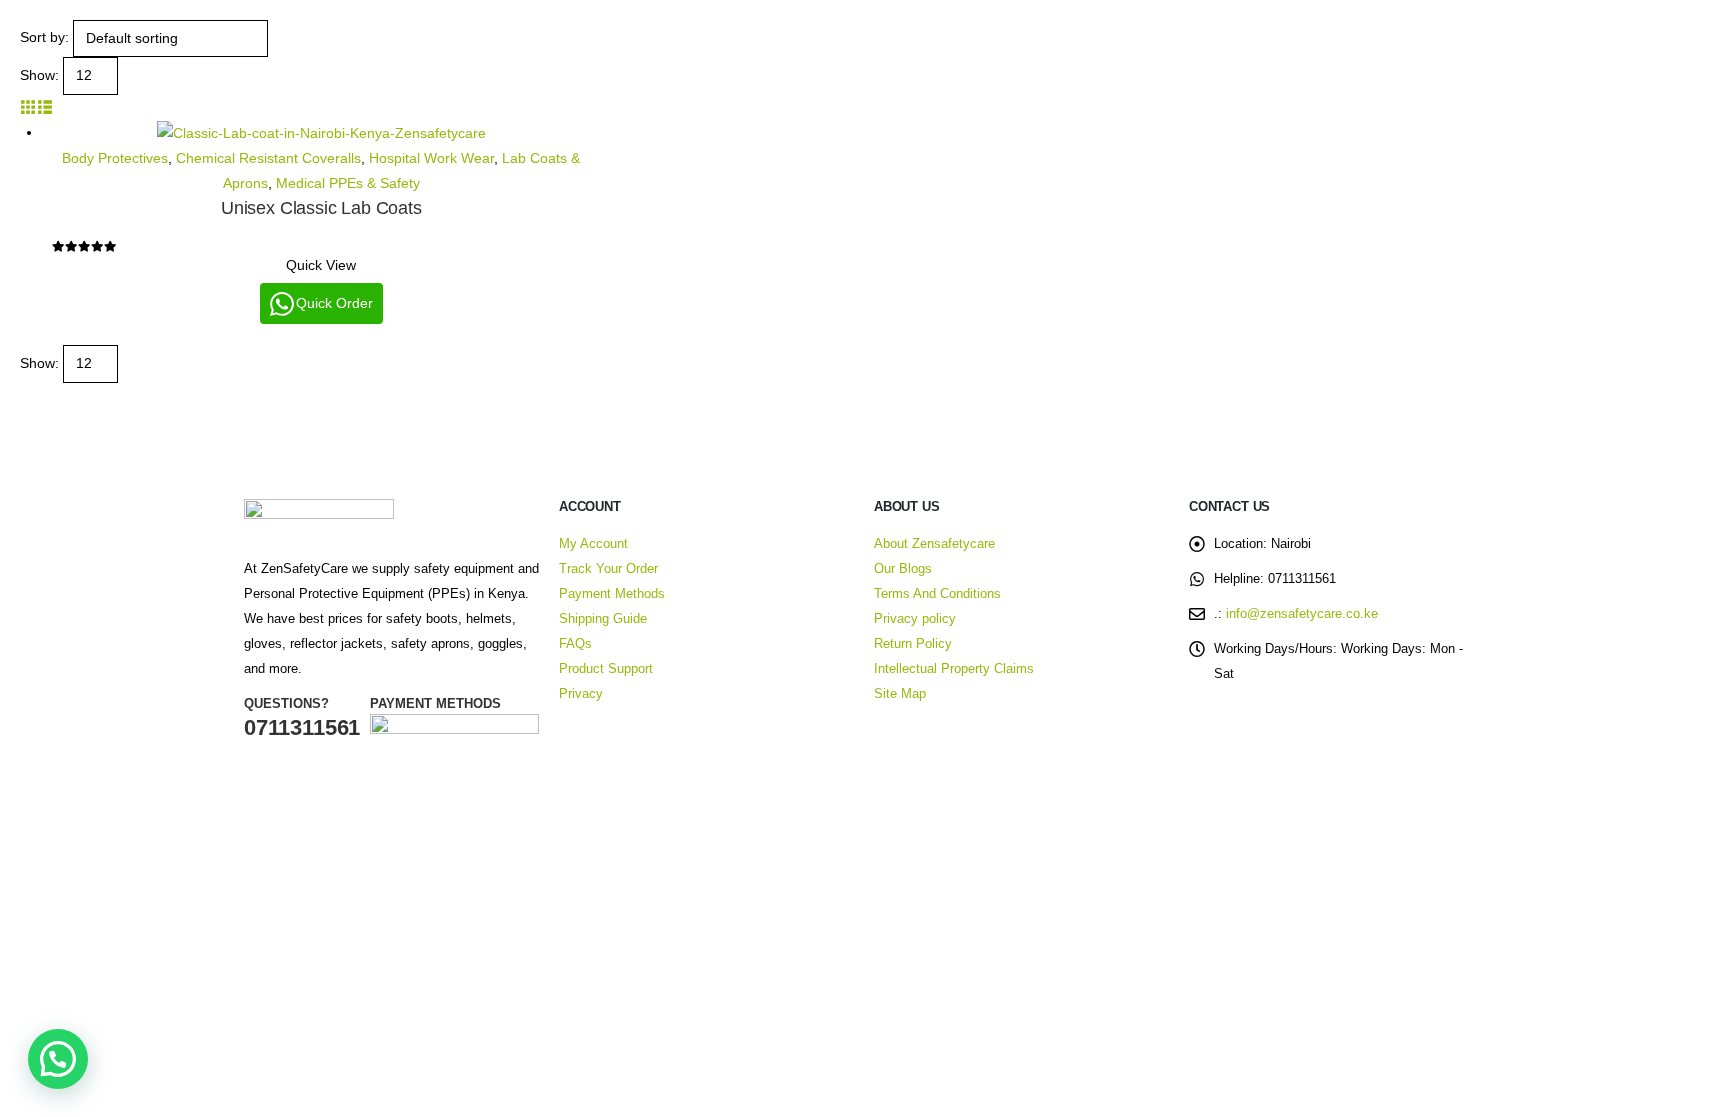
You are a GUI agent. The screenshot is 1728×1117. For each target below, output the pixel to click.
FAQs (575, 644)
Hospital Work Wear (431, 158)
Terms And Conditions (937, 594)
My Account (593, 544)
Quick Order (334, 303)
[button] (28, 107)
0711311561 (302, 727)
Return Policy (913, 644)
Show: (39, 75)
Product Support (606, 669)
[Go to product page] (321, 133)
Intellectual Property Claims (954, 669)
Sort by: (44, 37)
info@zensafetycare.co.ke (1302, 614)
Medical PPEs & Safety (348, 183)
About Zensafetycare (934, 544)
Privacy (581, 694)
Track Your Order (608, 569)
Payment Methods (612, 594)
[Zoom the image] (319, 511)
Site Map (900, 694)
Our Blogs (903, 569)
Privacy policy (915, 619)
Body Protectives (115, 158)
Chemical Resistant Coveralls (268, 158)
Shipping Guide (603, 619)
